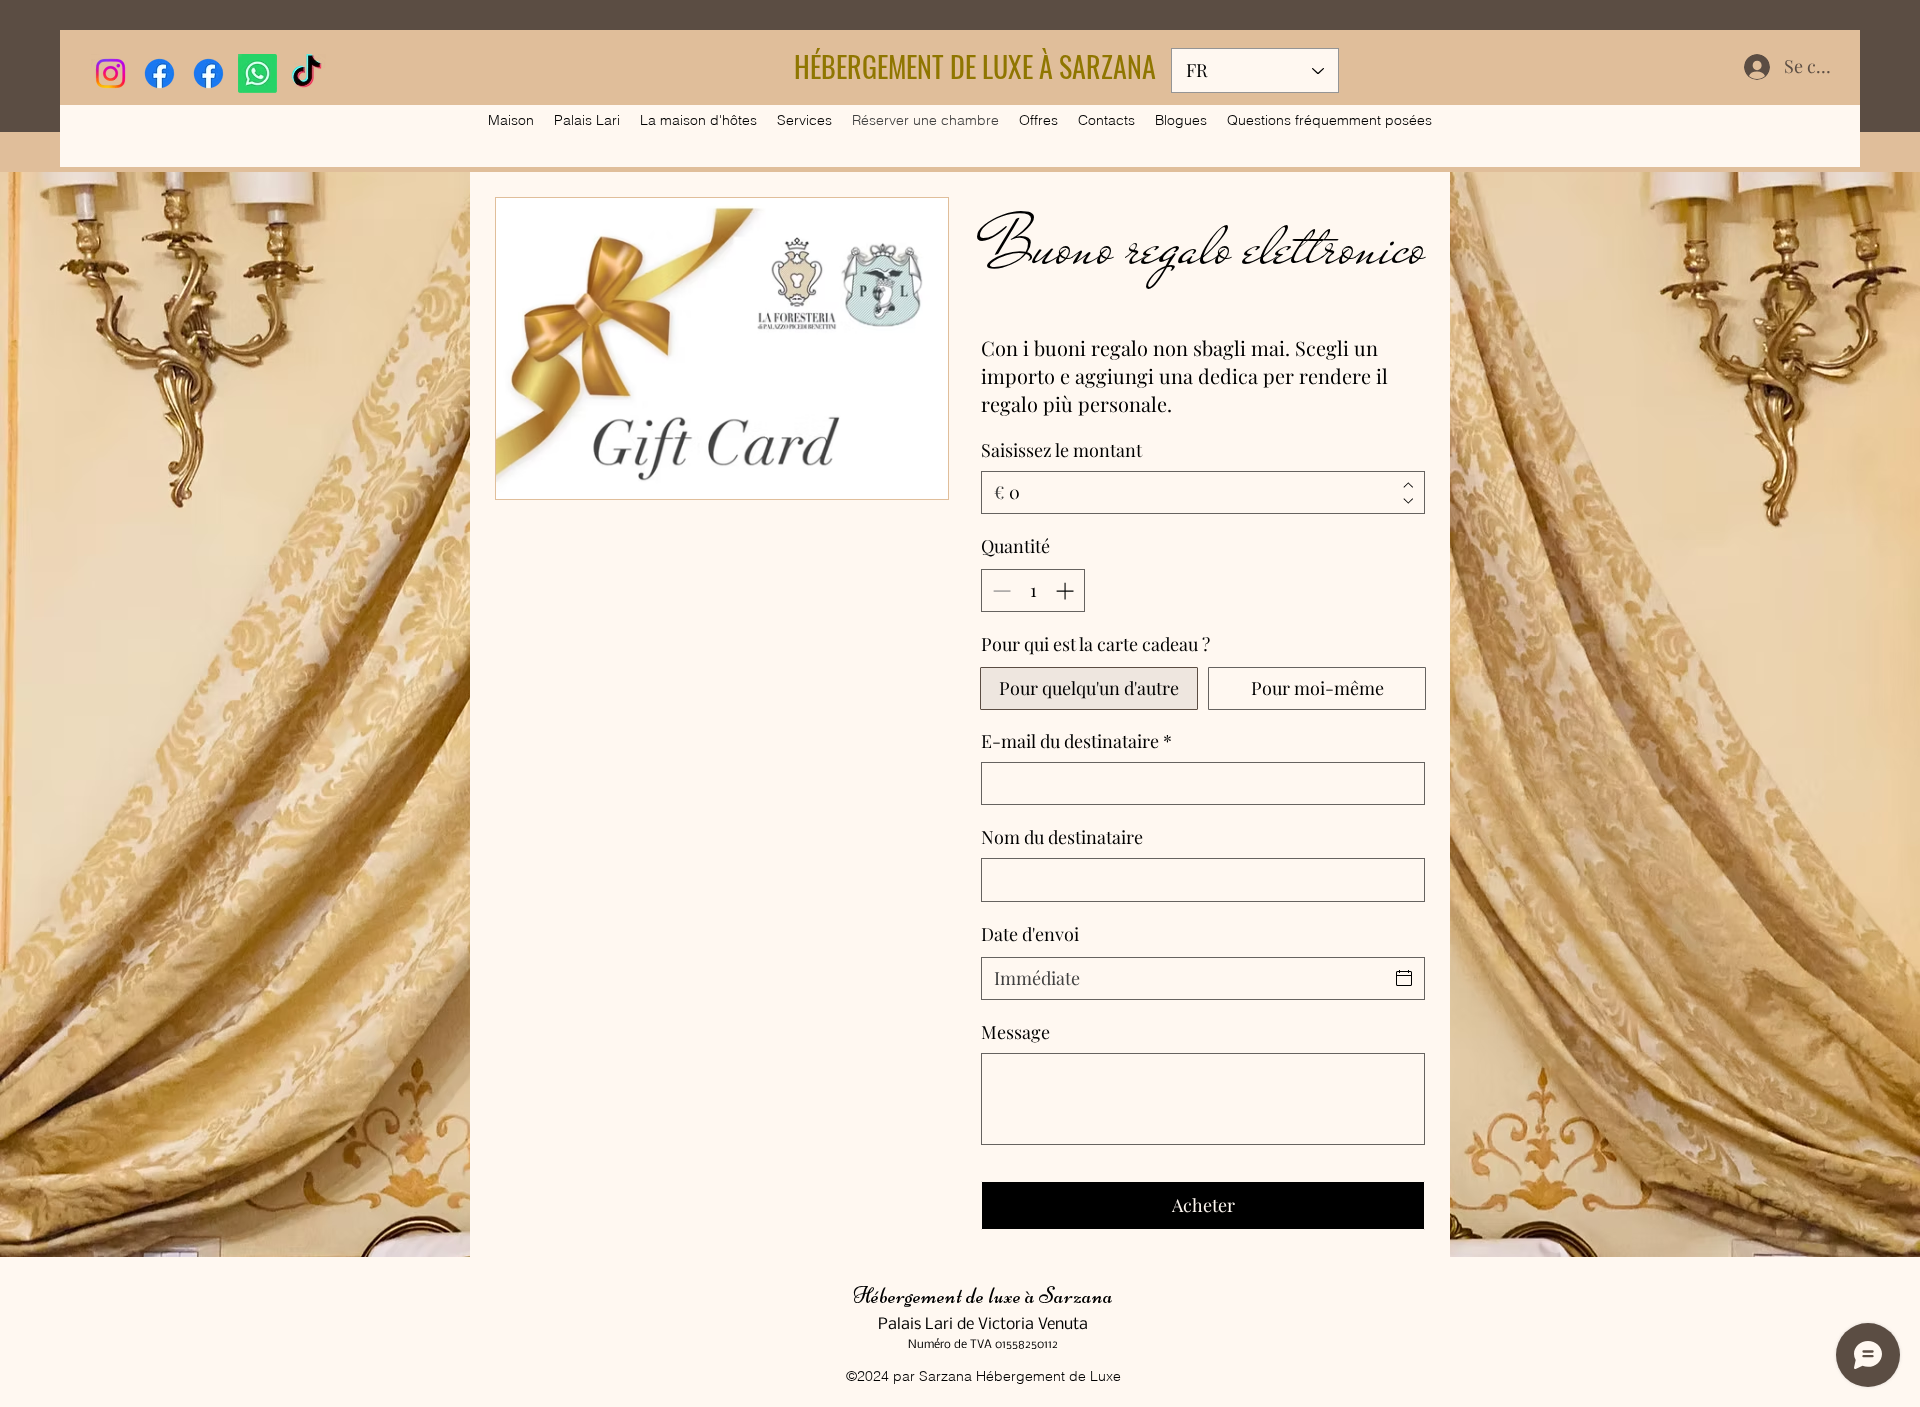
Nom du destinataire (1062, 837)
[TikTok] (306, 73)
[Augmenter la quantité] (1066, 590)
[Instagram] (110, 73)
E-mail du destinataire (1076, 741)
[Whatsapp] (257, 73)
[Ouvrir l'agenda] (1404, 978)
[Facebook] (159, 73)
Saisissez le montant (1061, 450)
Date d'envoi (1030, 934)
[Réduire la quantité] (999, 590)
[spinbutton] (1033, 590)
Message (1015, 1032)
